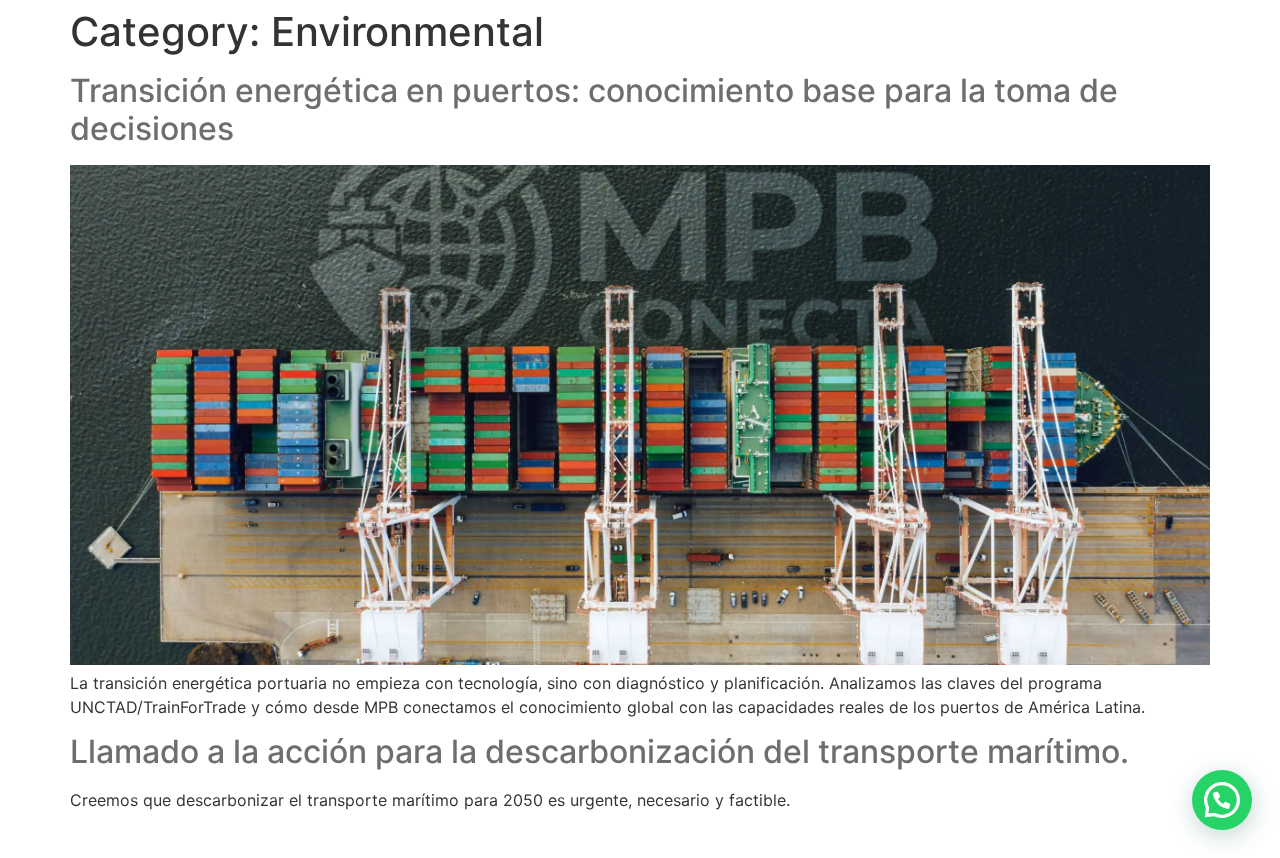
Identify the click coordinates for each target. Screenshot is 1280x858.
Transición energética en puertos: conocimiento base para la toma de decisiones (594, 109)
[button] (1222, 800)
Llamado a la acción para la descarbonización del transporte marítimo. (599, 751)
